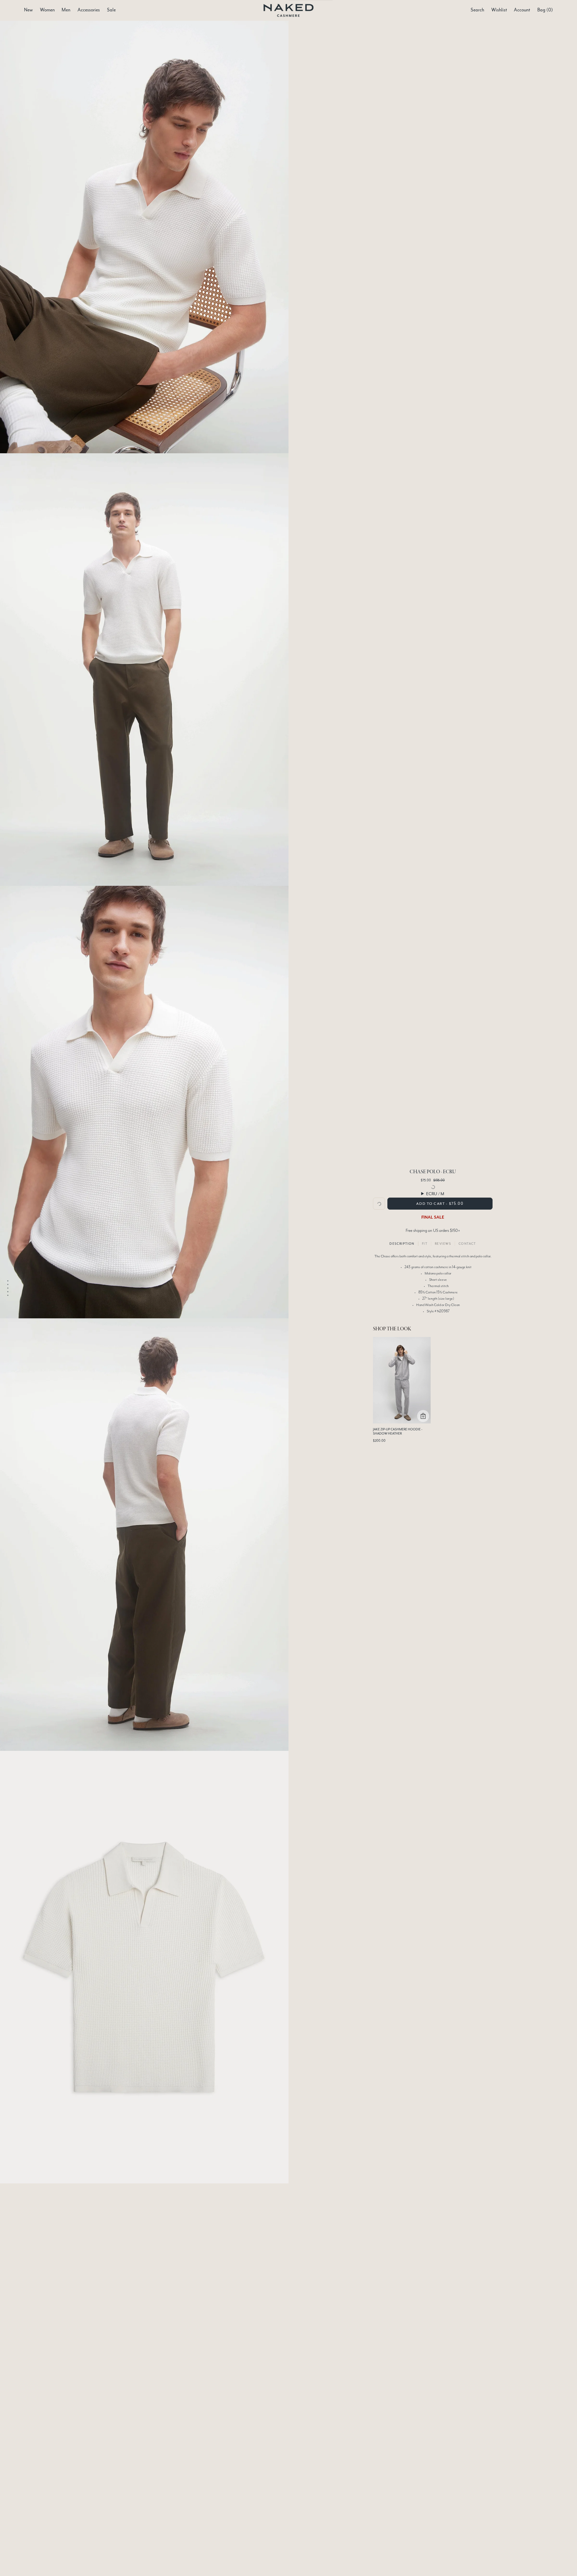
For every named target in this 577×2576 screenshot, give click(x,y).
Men (66, 10)
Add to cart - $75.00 (440, 1204)
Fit (425, 1244)
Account (522, 10)
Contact (467, 1244)
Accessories (89, 10)
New (28, 10)
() (545, 10)
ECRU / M (435, 1194)
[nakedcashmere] (289, 10)
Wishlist (499, 10)
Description (402, 1244)
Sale (111, 10)
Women (47, 10)
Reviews (443, 1244)
